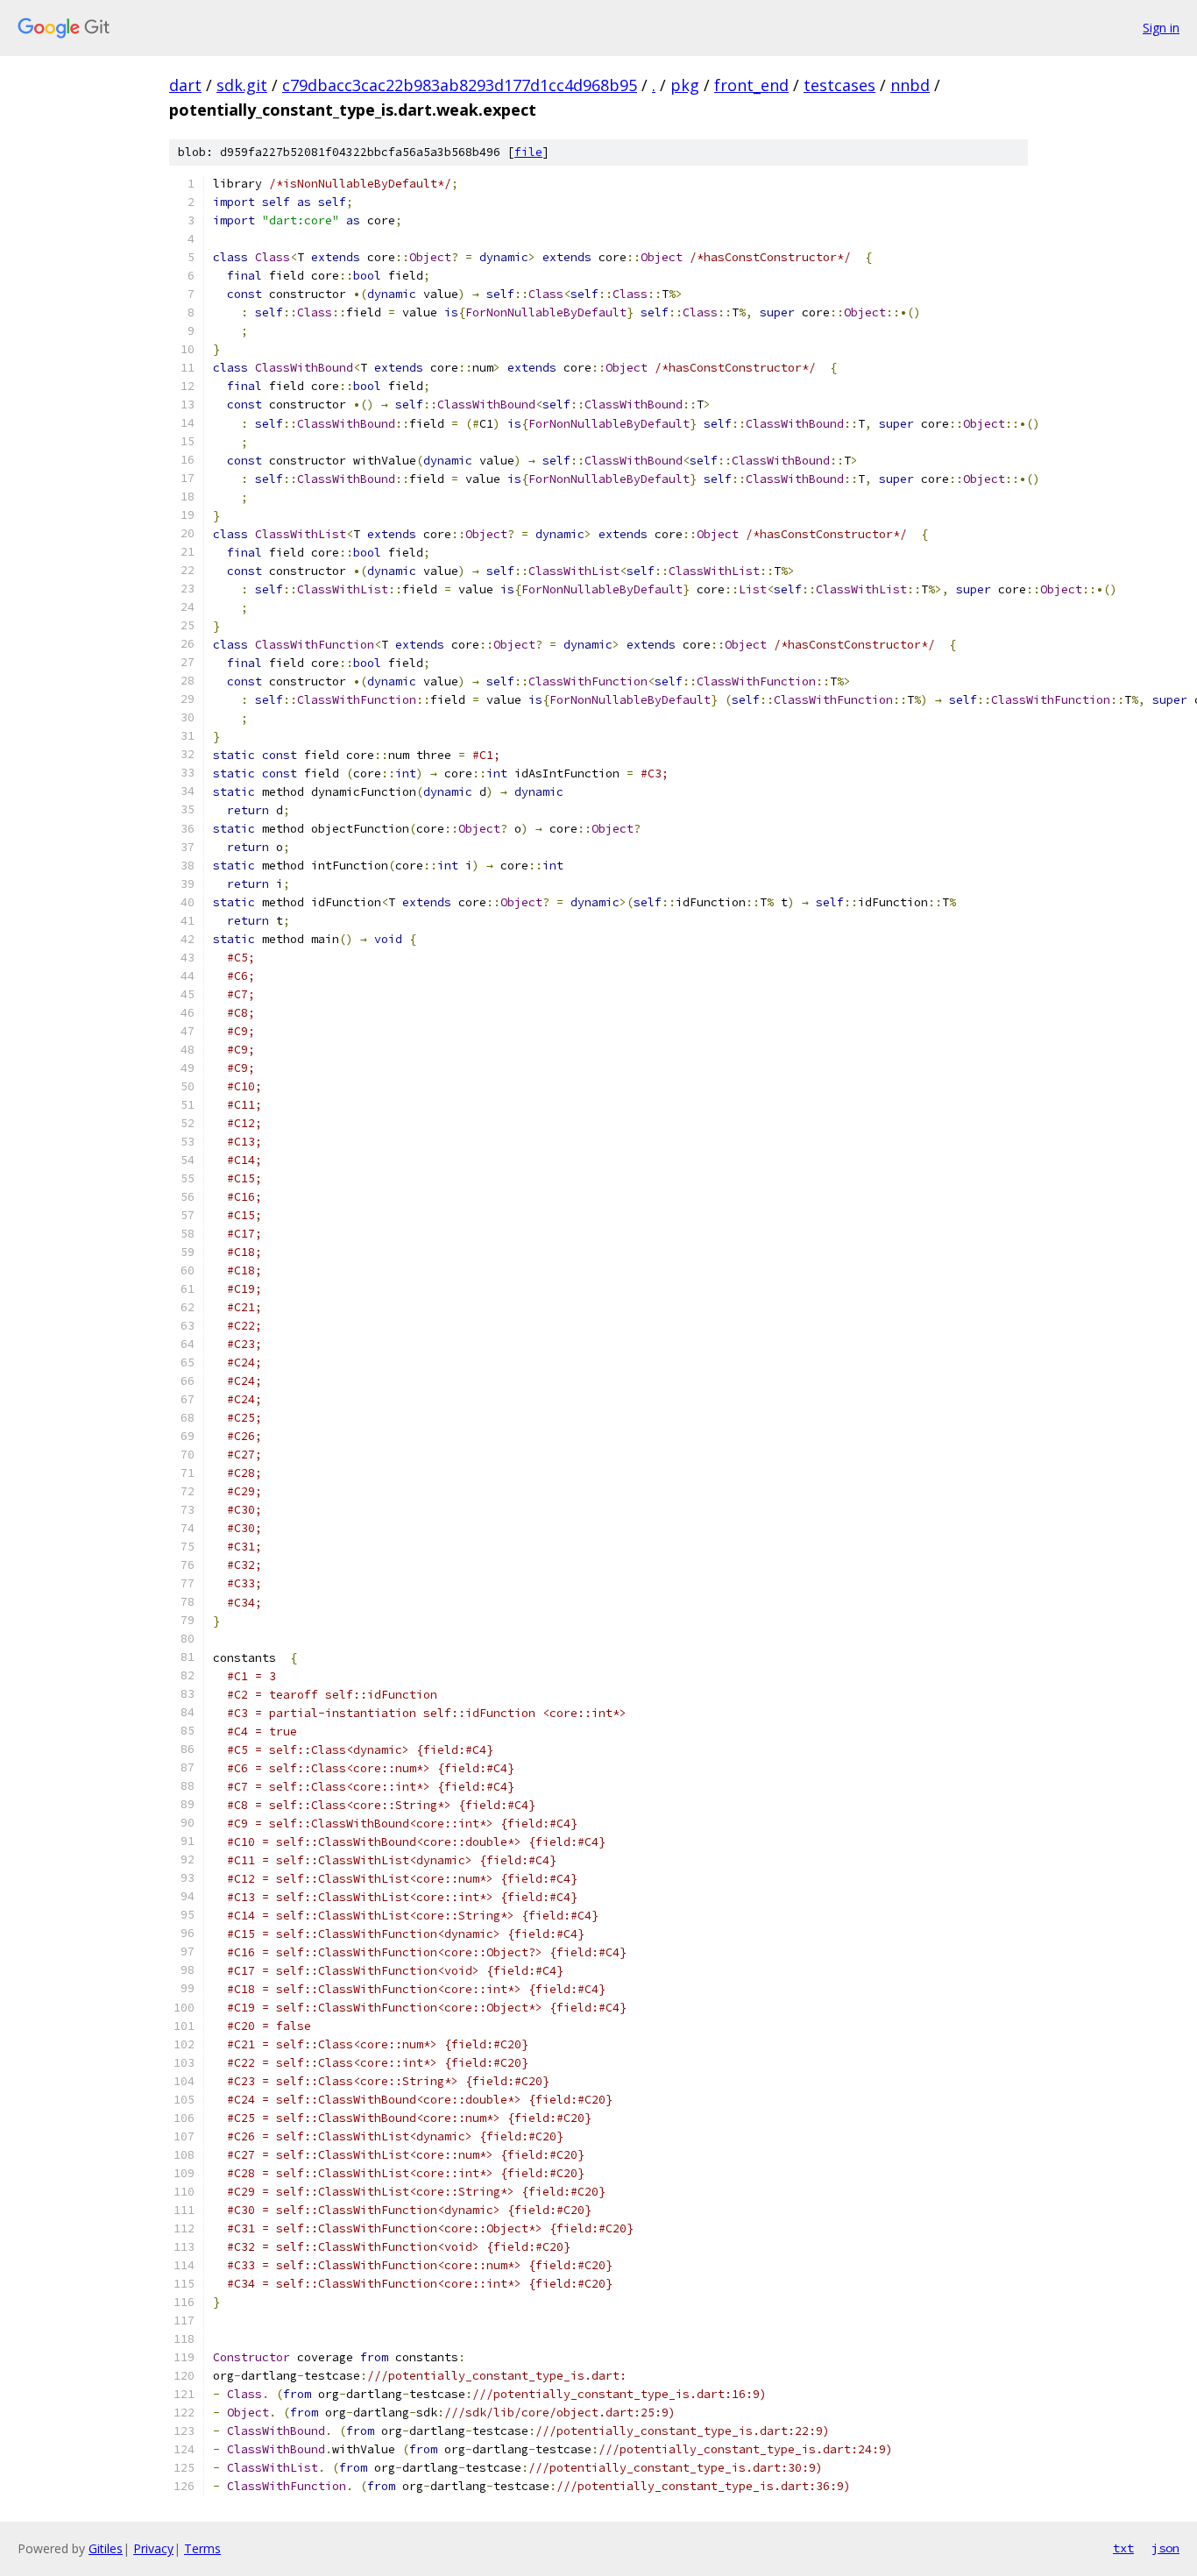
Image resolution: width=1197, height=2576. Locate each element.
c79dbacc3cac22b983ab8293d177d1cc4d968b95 (460, 85)
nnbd (910, 85)
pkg (685, 85)
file (528, 152)
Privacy (153, 2548)
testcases (839, 85)
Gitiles (106, 2548)
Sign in (1161, 28)
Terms (202, 2548)
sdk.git (242, 85)
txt (1123, 2548)
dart (185, 85)
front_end (751, 85)
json (1165, 2548)
